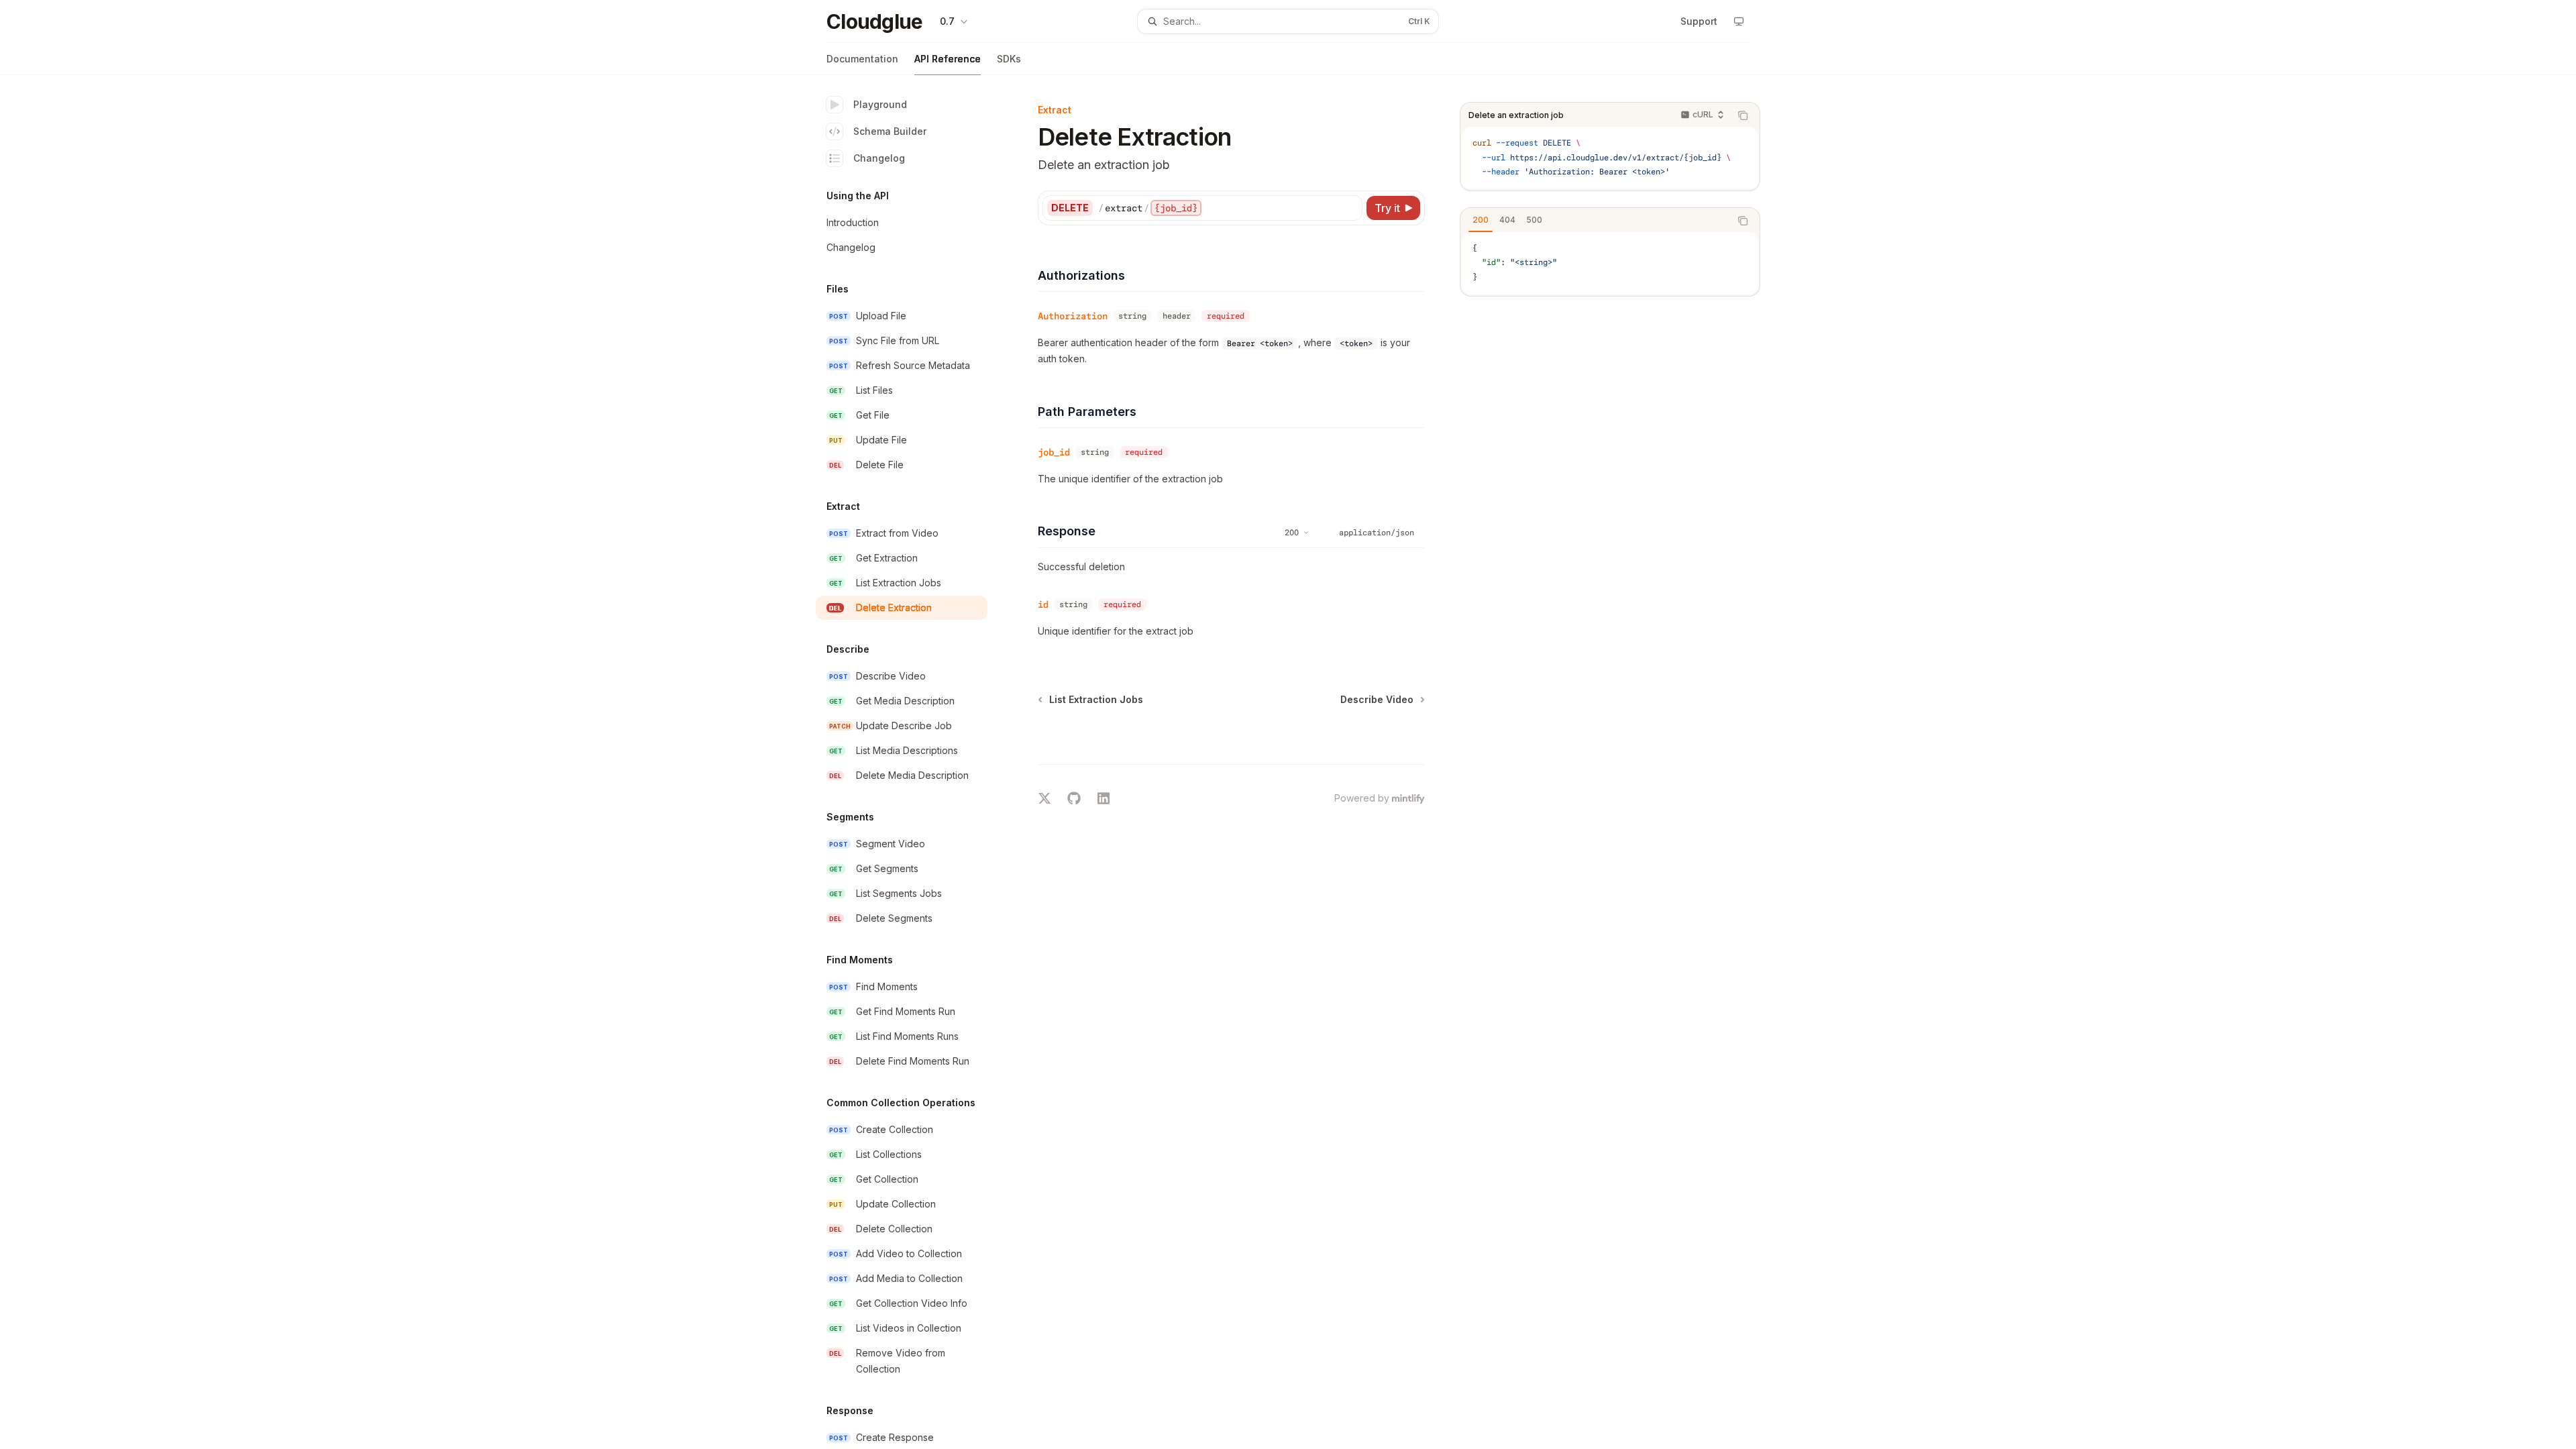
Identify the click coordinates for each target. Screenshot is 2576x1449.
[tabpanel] (1610, 263)
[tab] (1481, 220)
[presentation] (912, 762)
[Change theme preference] (1739, 21)
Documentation (862, 59)
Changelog (879, 158)
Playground (880, 104)
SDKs (1009, 59)
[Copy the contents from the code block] (1743, 115)
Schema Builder (890, 131)
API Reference (948, 59)
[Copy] (1350, 208)
